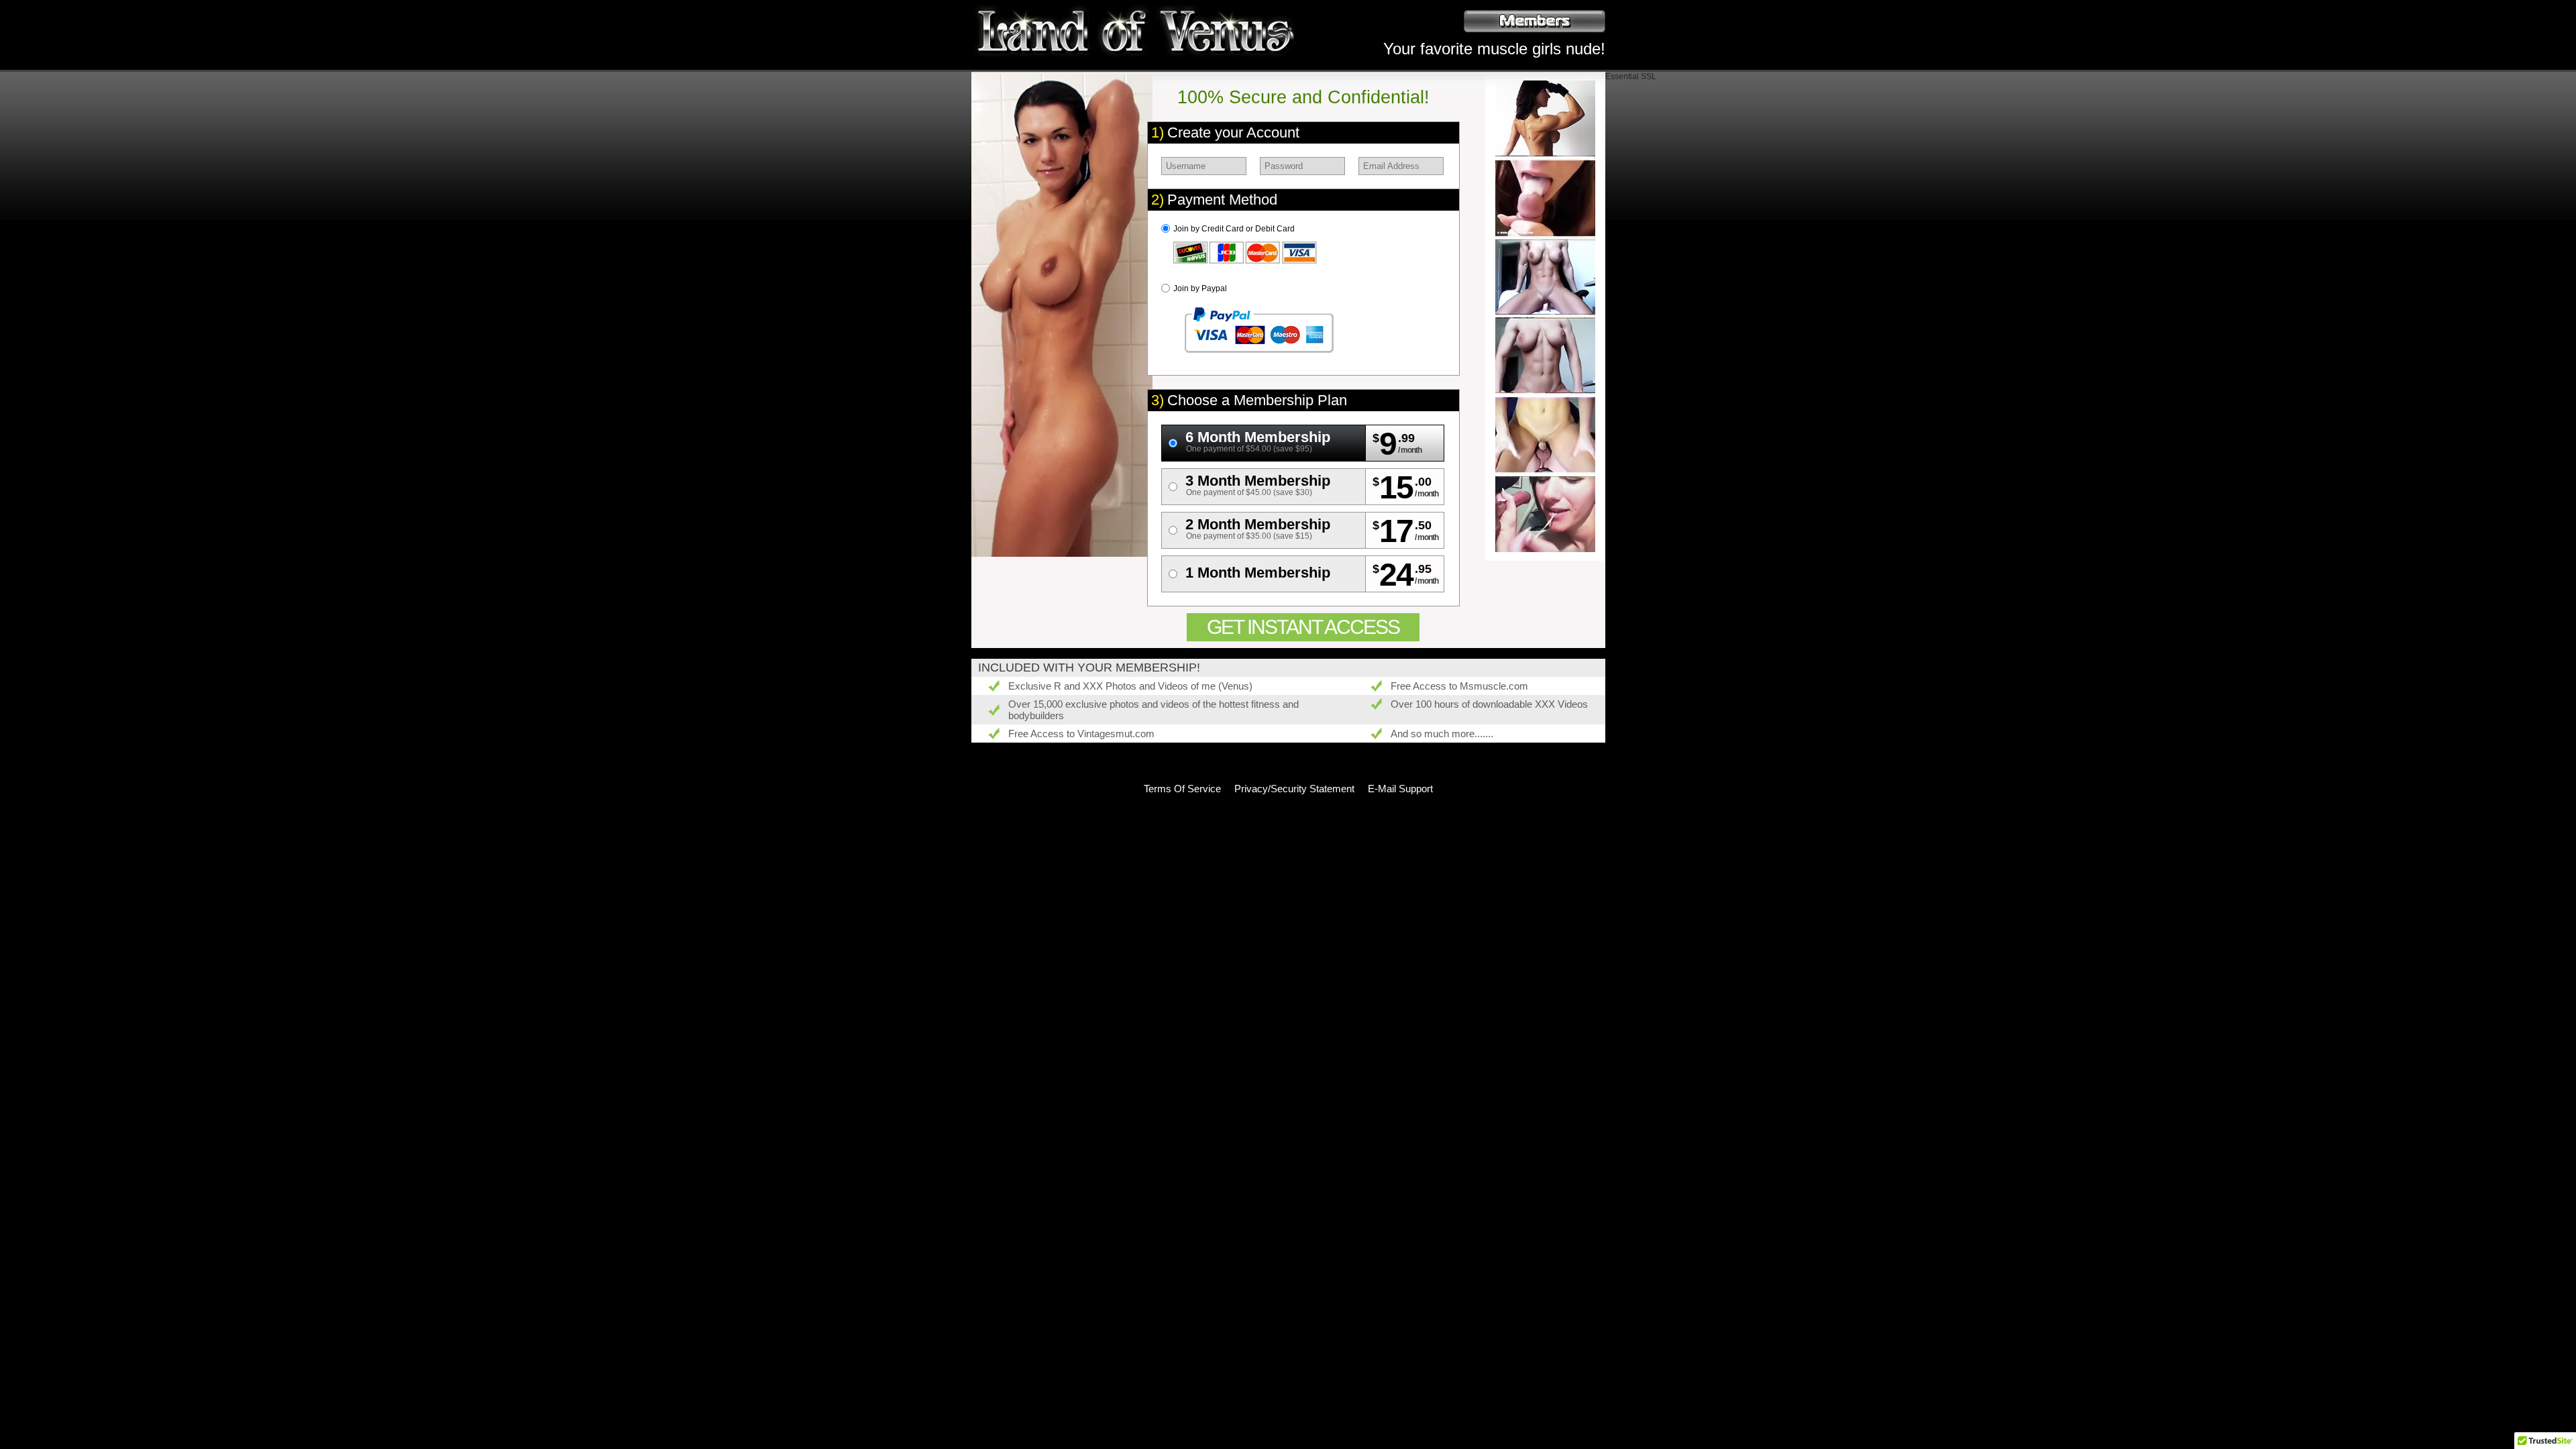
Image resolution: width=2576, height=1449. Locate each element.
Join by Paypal (1200, 288)
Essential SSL (1631, 76)
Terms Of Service (1182, 789)
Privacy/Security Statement (1294, 789)
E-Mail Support (1400, 789)
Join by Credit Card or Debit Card (1234, 229)
